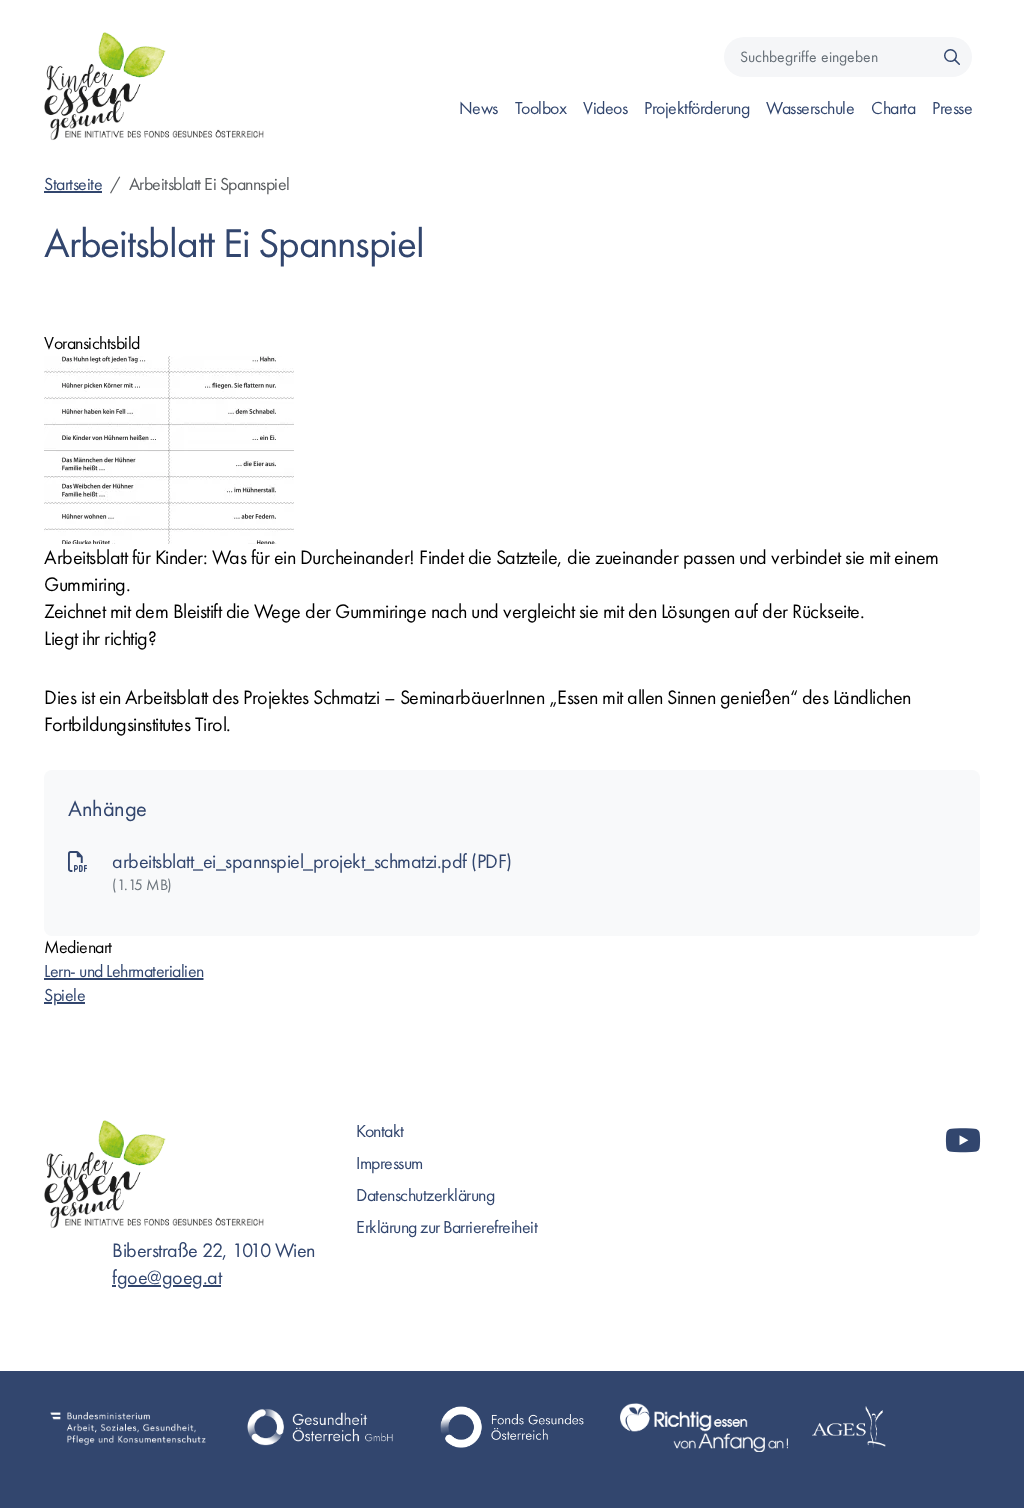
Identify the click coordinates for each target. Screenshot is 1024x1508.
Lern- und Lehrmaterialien (124, 971)
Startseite (73, 184)
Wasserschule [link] (810, 108)
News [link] (478, 108)
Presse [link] (952, 108)
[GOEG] (320, 1427)
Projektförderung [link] (696, 108)
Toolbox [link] (541, 108)
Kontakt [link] (380, 1131)
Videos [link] (605, 108)
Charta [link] (893, 108)
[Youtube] (963, 1141)
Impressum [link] (389, 1163)
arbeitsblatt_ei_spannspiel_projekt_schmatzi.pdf (291, 861)
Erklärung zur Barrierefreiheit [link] (446, 1227)
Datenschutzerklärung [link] (425, 1195)
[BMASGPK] (128, 1427)
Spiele (64, 995)
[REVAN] (704, 1427)
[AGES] (896, 1427)
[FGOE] (512, 1427)
